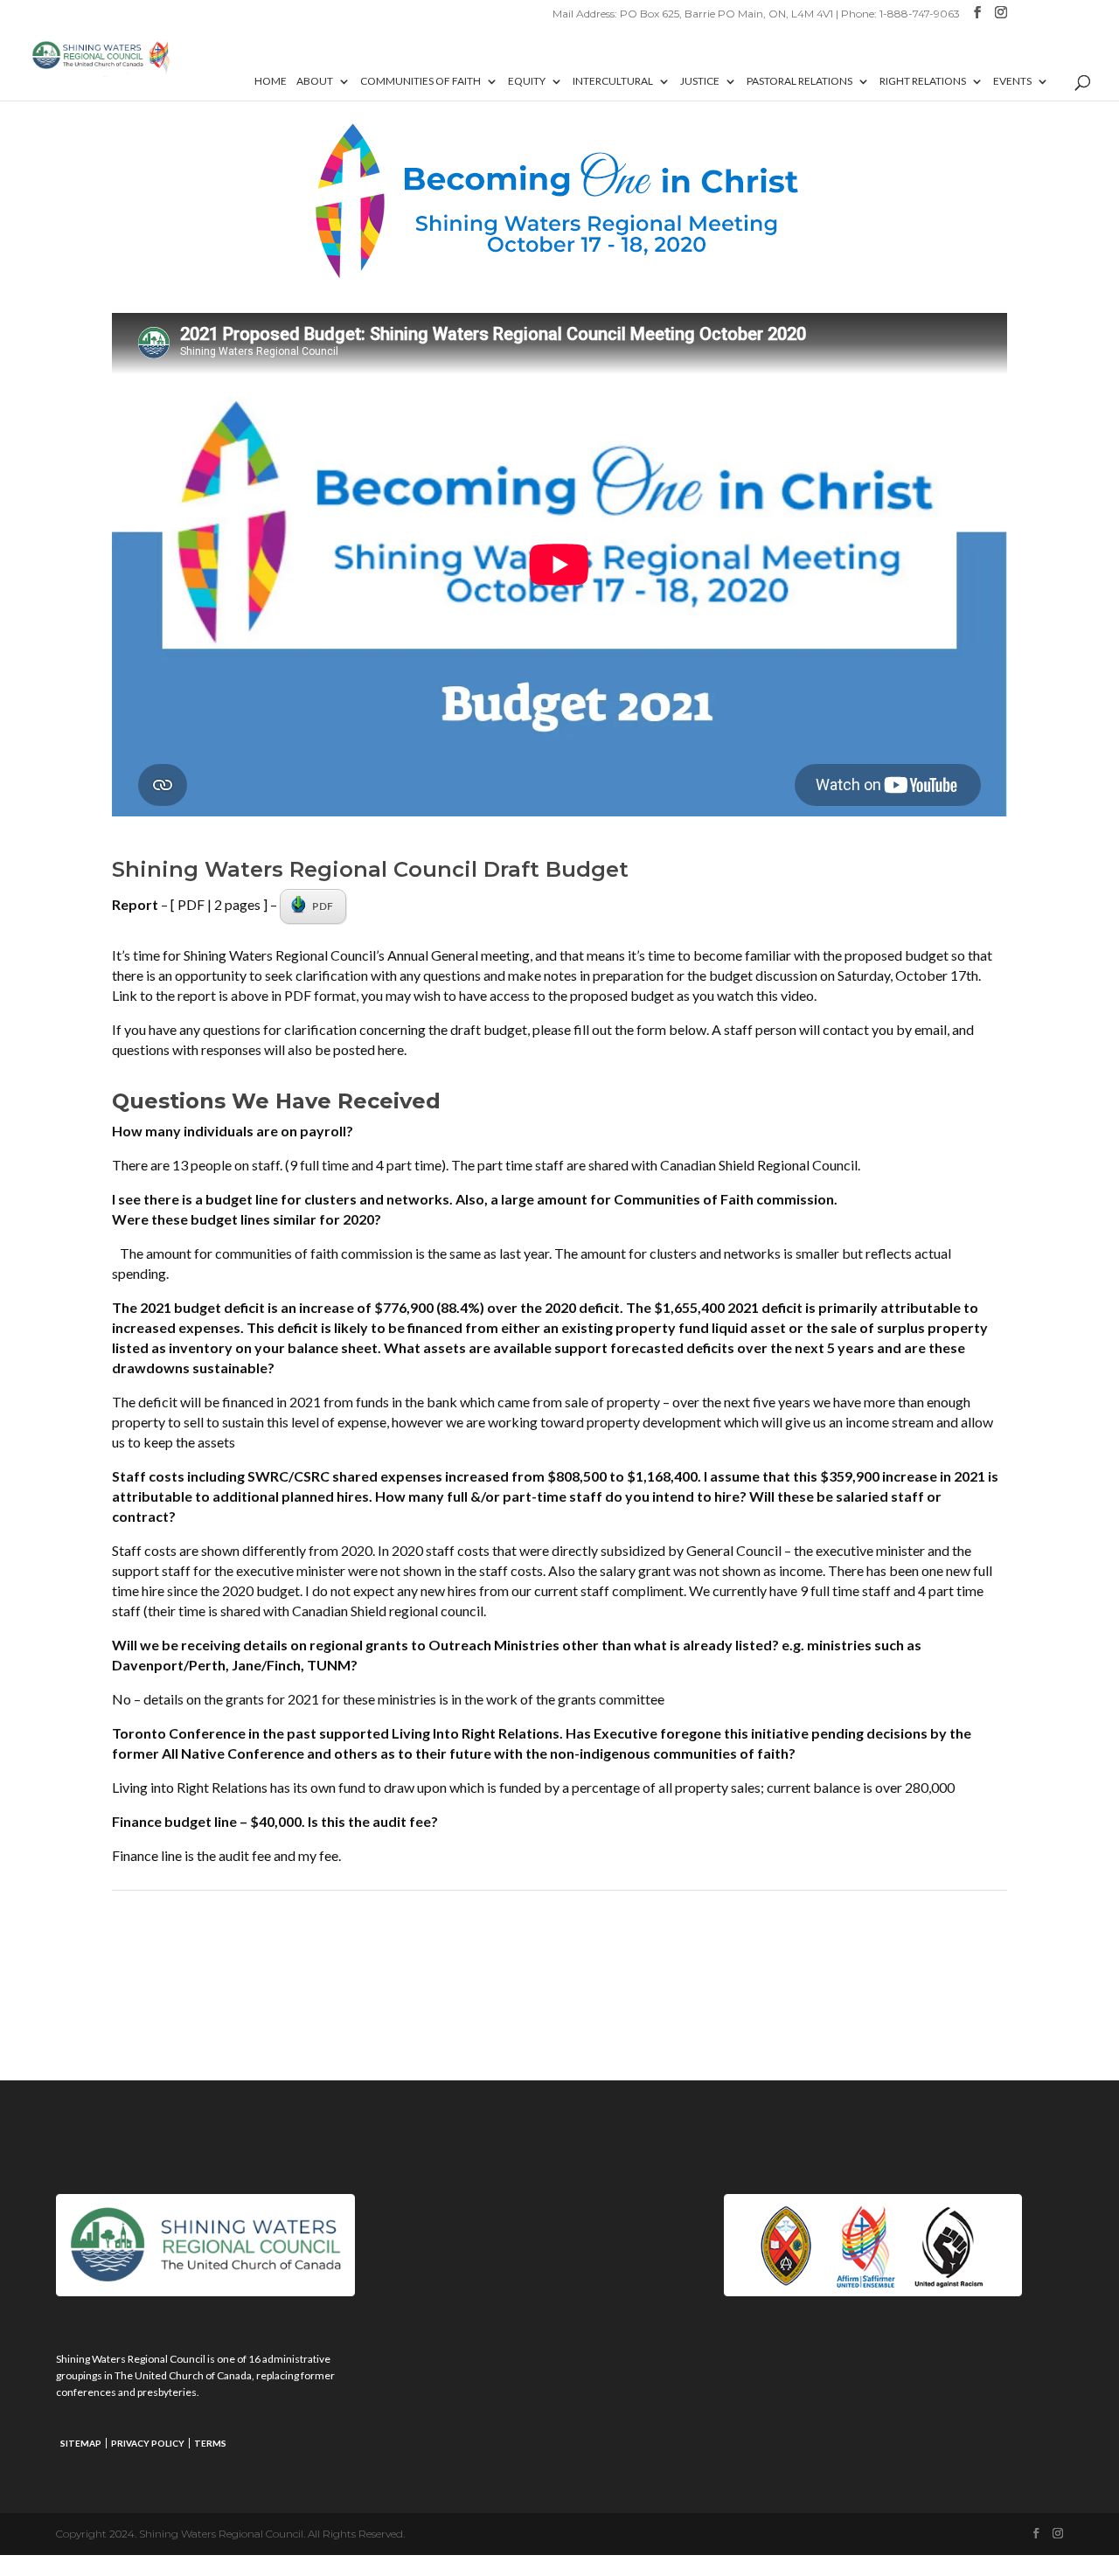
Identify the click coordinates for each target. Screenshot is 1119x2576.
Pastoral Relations (799, 81)
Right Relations (923, 81)
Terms (210, 2443)
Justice (700, 81)
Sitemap (81, 2443)
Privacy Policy (148, 2443)
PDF (323, 906)
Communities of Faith (420, 81)
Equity (527, 81)
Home (271, 81)
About (315, 81)
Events (1012, 81)
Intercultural (613, 81)
